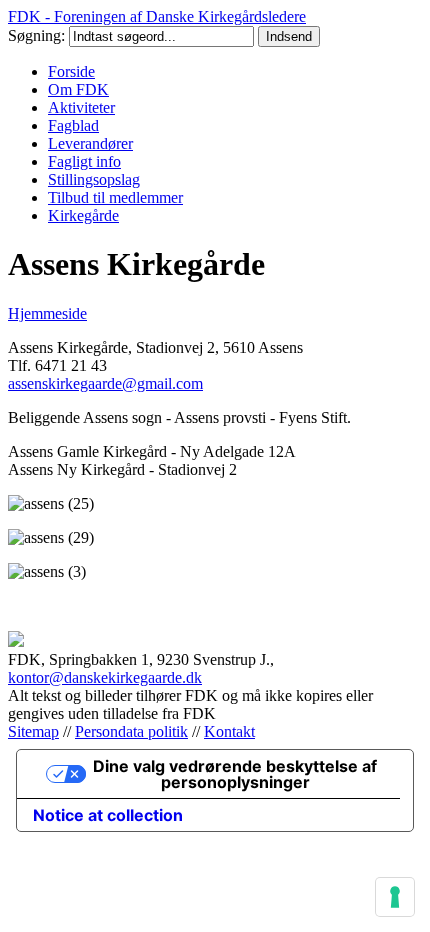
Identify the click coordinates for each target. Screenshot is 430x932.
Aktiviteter (81, 107)
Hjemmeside (47, 313)
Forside (71, 71)
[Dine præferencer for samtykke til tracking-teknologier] (395, 897)
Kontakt (229, 731)
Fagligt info (84, 161)
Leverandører (90, 143)
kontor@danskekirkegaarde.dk (105, 677)
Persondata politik (131, 731)
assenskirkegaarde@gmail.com (105, 383)
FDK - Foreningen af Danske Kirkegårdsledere (157, 16)
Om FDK (78, 89)
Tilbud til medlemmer (115, 197)
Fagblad (73, 125)
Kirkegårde (83, 215)
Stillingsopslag (94, 179)
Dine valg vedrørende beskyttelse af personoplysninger (235, 774)
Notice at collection (108, 815)
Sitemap (33, 731)
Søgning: (38, 35)
